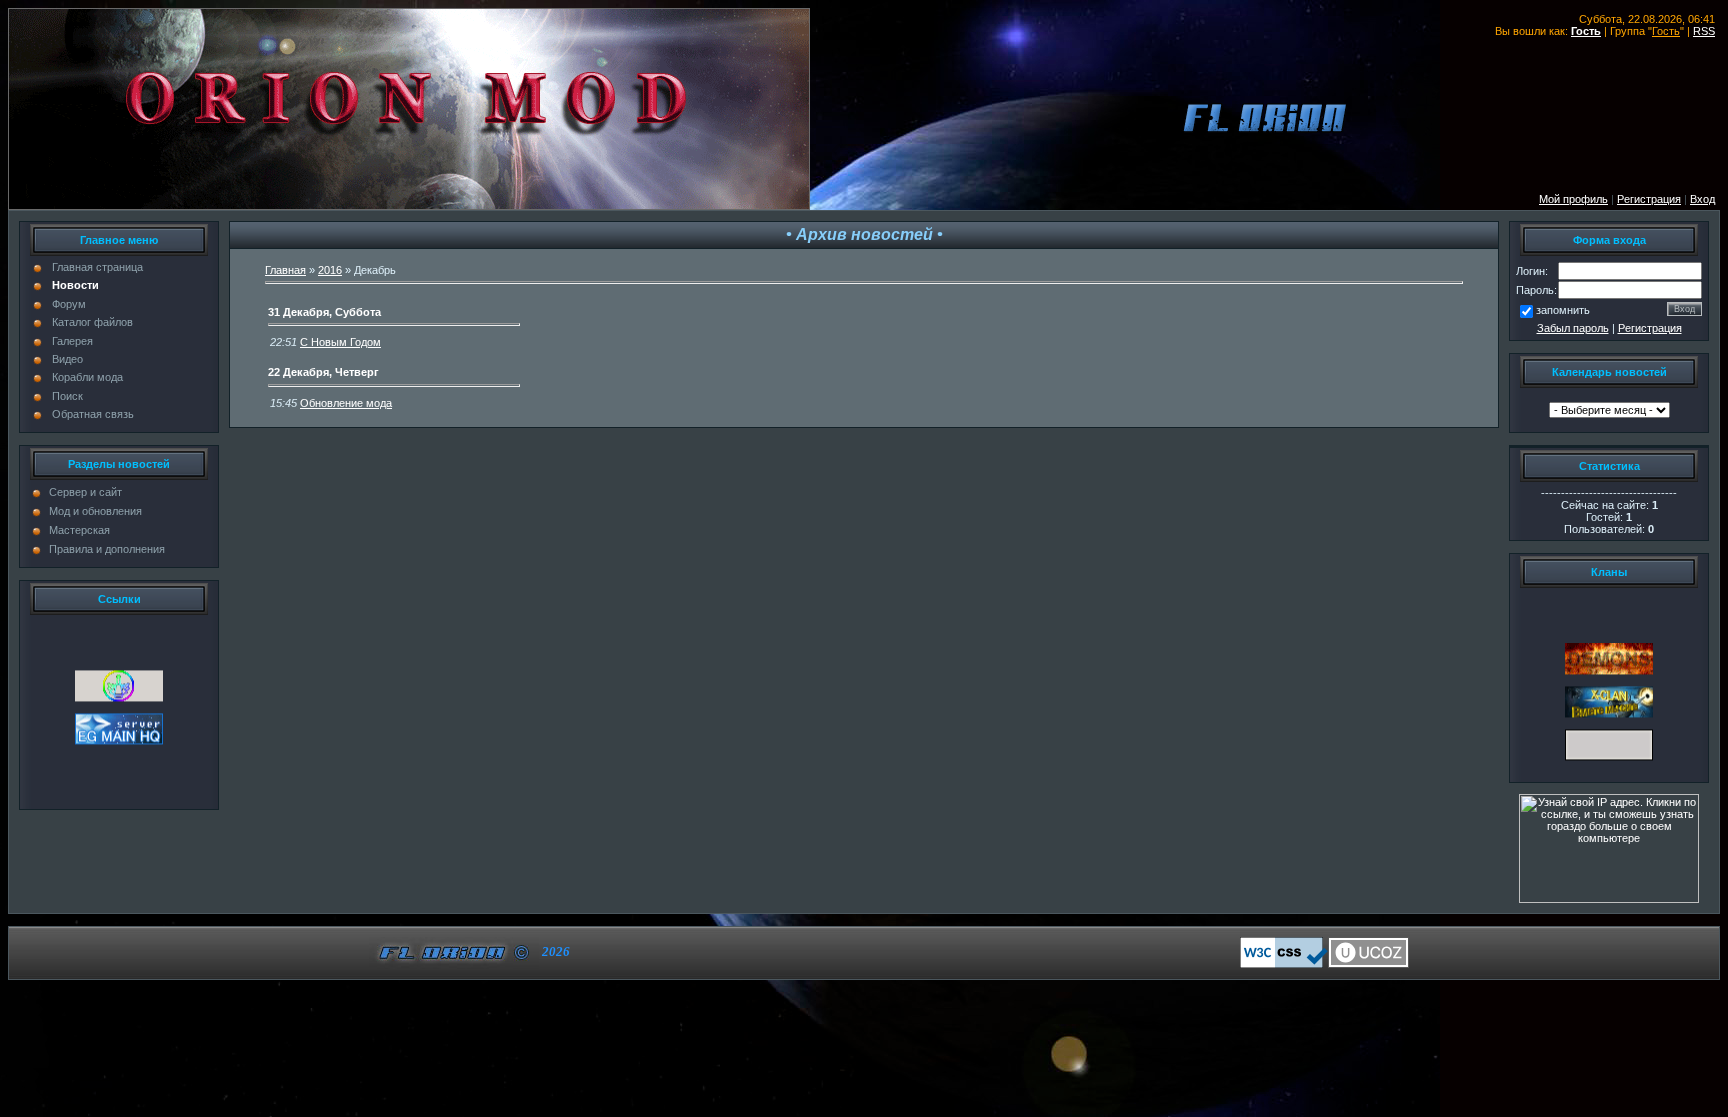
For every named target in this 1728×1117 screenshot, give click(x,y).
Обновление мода (346, 403)
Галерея (72, 341)
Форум (69, 304)
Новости (75, 285)
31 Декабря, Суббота (324, 312)
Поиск (67, 396)
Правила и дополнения (107, 549)
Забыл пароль (1573, 328)
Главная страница (97, 267)
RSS (1704, 31)
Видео (67, 359)
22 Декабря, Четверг (323, 372)
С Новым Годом (340, 342)
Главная (285, 270)
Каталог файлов (92, 322)
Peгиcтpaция (1649, 199)
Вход (1702, 199)
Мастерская (79, 530)
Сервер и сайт (85, 492)
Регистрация (1650, 328)
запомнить (1563, 310)
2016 (330, 270)
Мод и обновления (95, 511)
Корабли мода (87, 377)
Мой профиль (1573, 199)
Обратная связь (93, 414)
